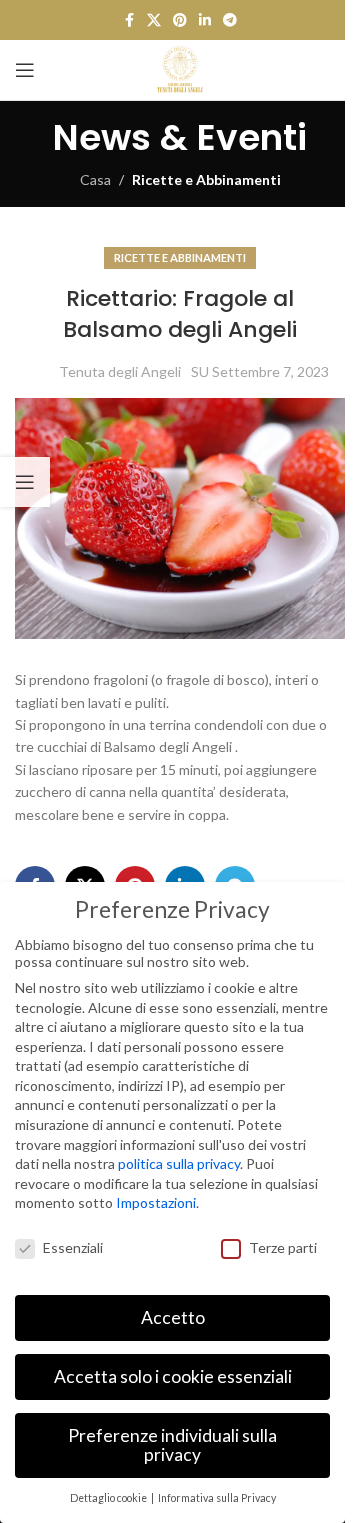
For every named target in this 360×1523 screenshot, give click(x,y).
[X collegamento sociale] (154, 20)
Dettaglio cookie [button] (109, 1498)
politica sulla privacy (179, 1163)
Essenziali (73, 1247)
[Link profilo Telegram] (230, 20)
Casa (95, 179)
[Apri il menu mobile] (25, 70)
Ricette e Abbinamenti (206, 179)
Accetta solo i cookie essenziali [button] (173, 1376)
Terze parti (283, 1247)
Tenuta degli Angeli (120, 371)
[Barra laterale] (25, 482)
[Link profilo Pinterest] (180, 20)
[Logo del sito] (180, 68)
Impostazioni (156, 1202)
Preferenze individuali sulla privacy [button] (172, 1445)
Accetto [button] (173, 1317)
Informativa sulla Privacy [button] (217, 1498)
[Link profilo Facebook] (129, 20)
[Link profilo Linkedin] (205, 20)
